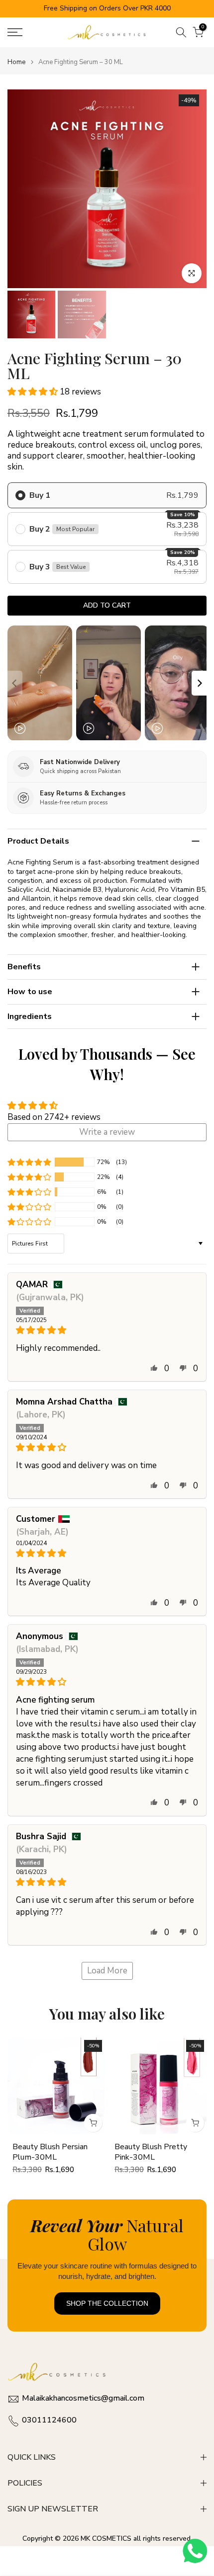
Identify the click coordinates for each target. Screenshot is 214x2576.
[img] (107, 1330)
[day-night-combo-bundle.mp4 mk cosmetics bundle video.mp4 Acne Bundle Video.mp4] (107, 683)
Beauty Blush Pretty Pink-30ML (151, 2152)
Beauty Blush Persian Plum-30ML (50, 2152)
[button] (34, 392)
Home (16, 62)
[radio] (107, 495)
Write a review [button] (107, 1132)
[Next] (199, 683)
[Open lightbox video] (40, 683)
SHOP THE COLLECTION (107, 2303)
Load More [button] (107, 1971)
